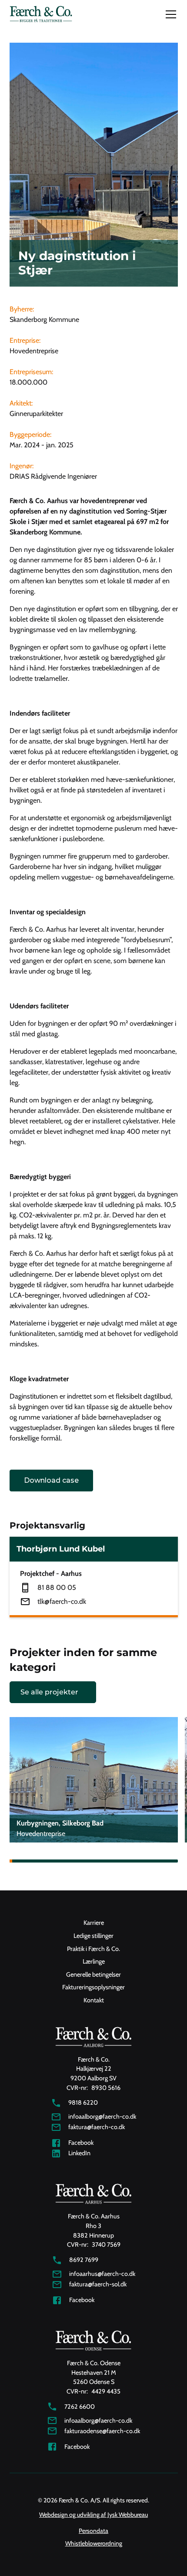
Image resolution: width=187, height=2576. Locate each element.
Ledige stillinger (93, 1936)
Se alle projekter (49, 1692)
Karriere (94, 1923)
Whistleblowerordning (94, 2543)
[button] (169, 14)
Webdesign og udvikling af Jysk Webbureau (93, 2515)
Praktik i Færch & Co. (93, 1949)
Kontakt (94, 2000)
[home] (41, 15)
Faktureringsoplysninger (93, 1987)
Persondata (93, 2531)
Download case (51, 1480)
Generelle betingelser (93, 1974)
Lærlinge (94, 1961)
